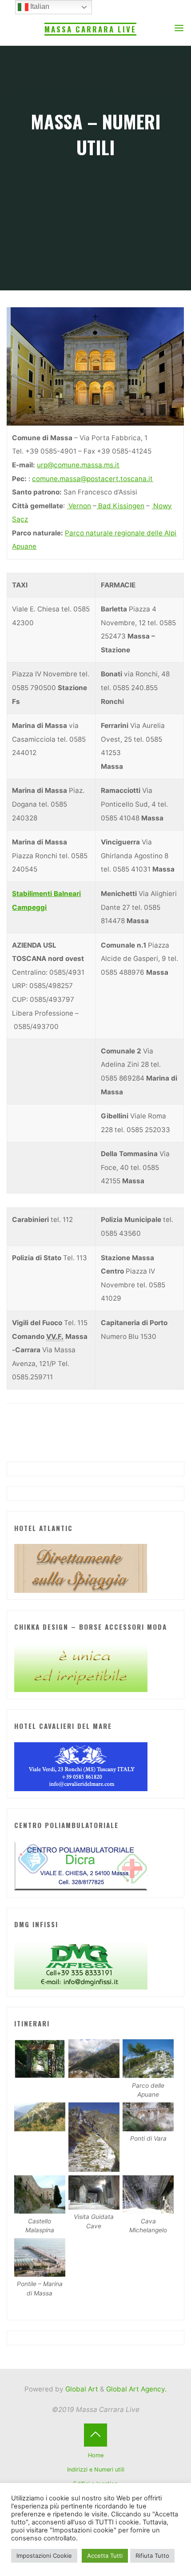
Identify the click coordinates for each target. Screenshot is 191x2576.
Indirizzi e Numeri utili (96, 2470)
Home (96, 2455)
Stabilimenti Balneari (47, 894)
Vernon (79, 506)
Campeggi (30, 907)
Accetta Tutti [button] (105, 2556)
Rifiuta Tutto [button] (152, 2556)
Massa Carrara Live (90, 29)
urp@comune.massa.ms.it (79, 465)
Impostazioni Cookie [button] (44, 2556)
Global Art (81, 2389)
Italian (39, 6)
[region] (95, 366)
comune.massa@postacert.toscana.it (93, 479)
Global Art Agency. (136, 2389)
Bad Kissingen (121, 506)
